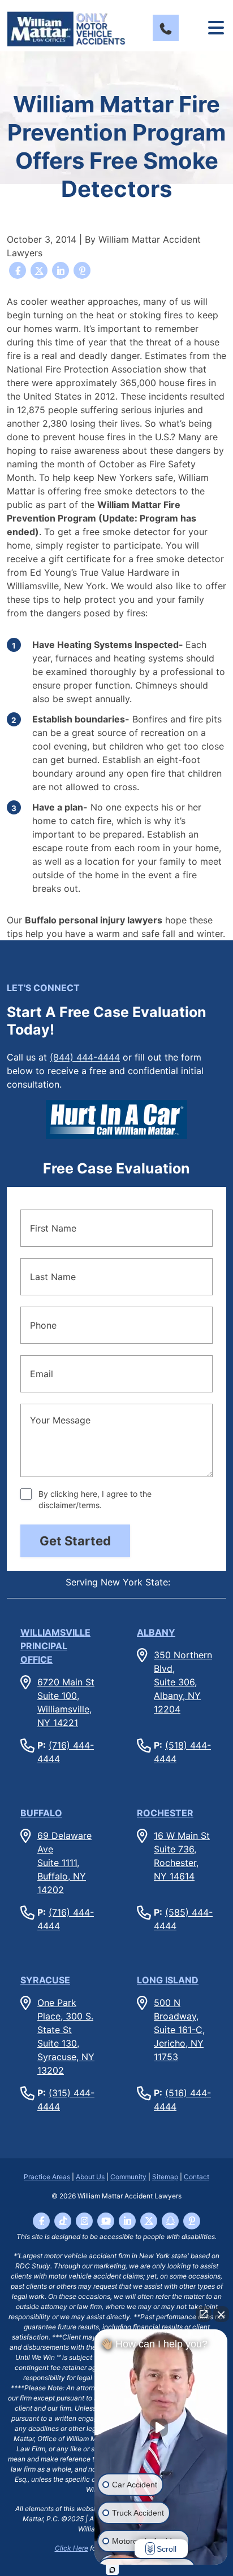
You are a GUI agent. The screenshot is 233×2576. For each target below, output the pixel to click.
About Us (90, 2177)
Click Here (72, 2548)
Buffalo (41, 1813)
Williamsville (55, 1646)
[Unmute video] (161, 2428)
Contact (197, 2177)
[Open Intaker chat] (112, 2570)
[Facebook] (41, 2221)
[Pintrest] (192, 2221)
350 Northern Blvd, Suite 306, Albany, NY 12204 (183, 1682)
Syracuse (45, 1980)
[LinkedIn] (127, 2221)
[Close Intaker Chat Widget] (221, 2314)
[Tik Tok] (63, 2221)
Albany (156, 1632)
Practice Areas (47, 2177)
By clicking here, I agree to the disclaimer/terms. (95, 1499)
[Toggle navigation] (216, 28)
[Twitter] (149, 2221)
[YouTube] (106, 2221)
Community (128, 2177)
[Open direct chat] (204, 2314)
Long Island (168, 1980)
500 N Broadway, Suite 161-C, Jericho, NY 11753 (179, 2030)
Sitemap (165, 2177)
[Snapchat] (170, 2221)
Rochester (165, 1813)
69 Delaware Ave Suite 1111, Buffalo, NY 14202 (64, 1863)
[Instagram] (84, 2221)
